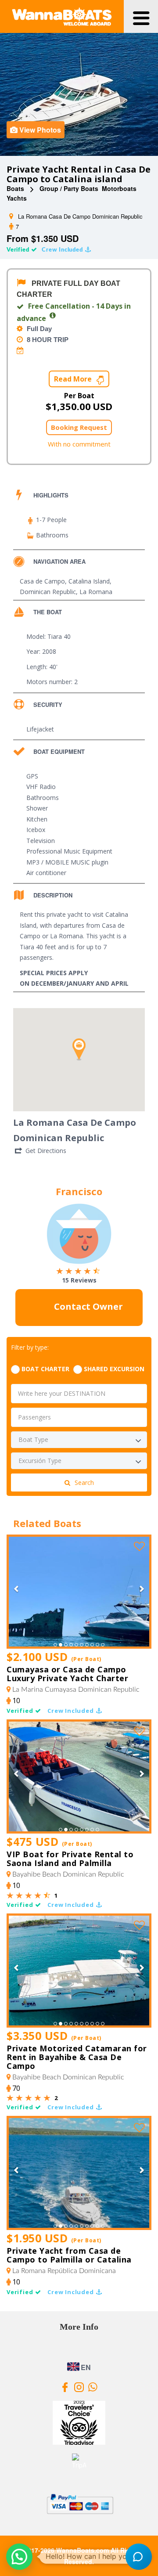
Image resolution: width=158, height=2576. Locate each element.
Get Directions (46, 1151)
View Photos (40, 130)
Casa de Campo (42, 581)
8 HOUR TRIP (47, 340)
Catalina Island (89, 581)
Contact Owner (87, 1307)
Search (84, 1483)
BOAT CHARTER (45, 1369)
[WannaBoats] (62, 17)
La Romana (96, 592)
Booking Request (79, 427)
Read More (74, 379)
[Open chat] (139, 2557)
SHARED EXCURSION (114, 1369)
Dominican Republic (48, 592)
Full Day (38, 329)
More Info (79, 2327)
